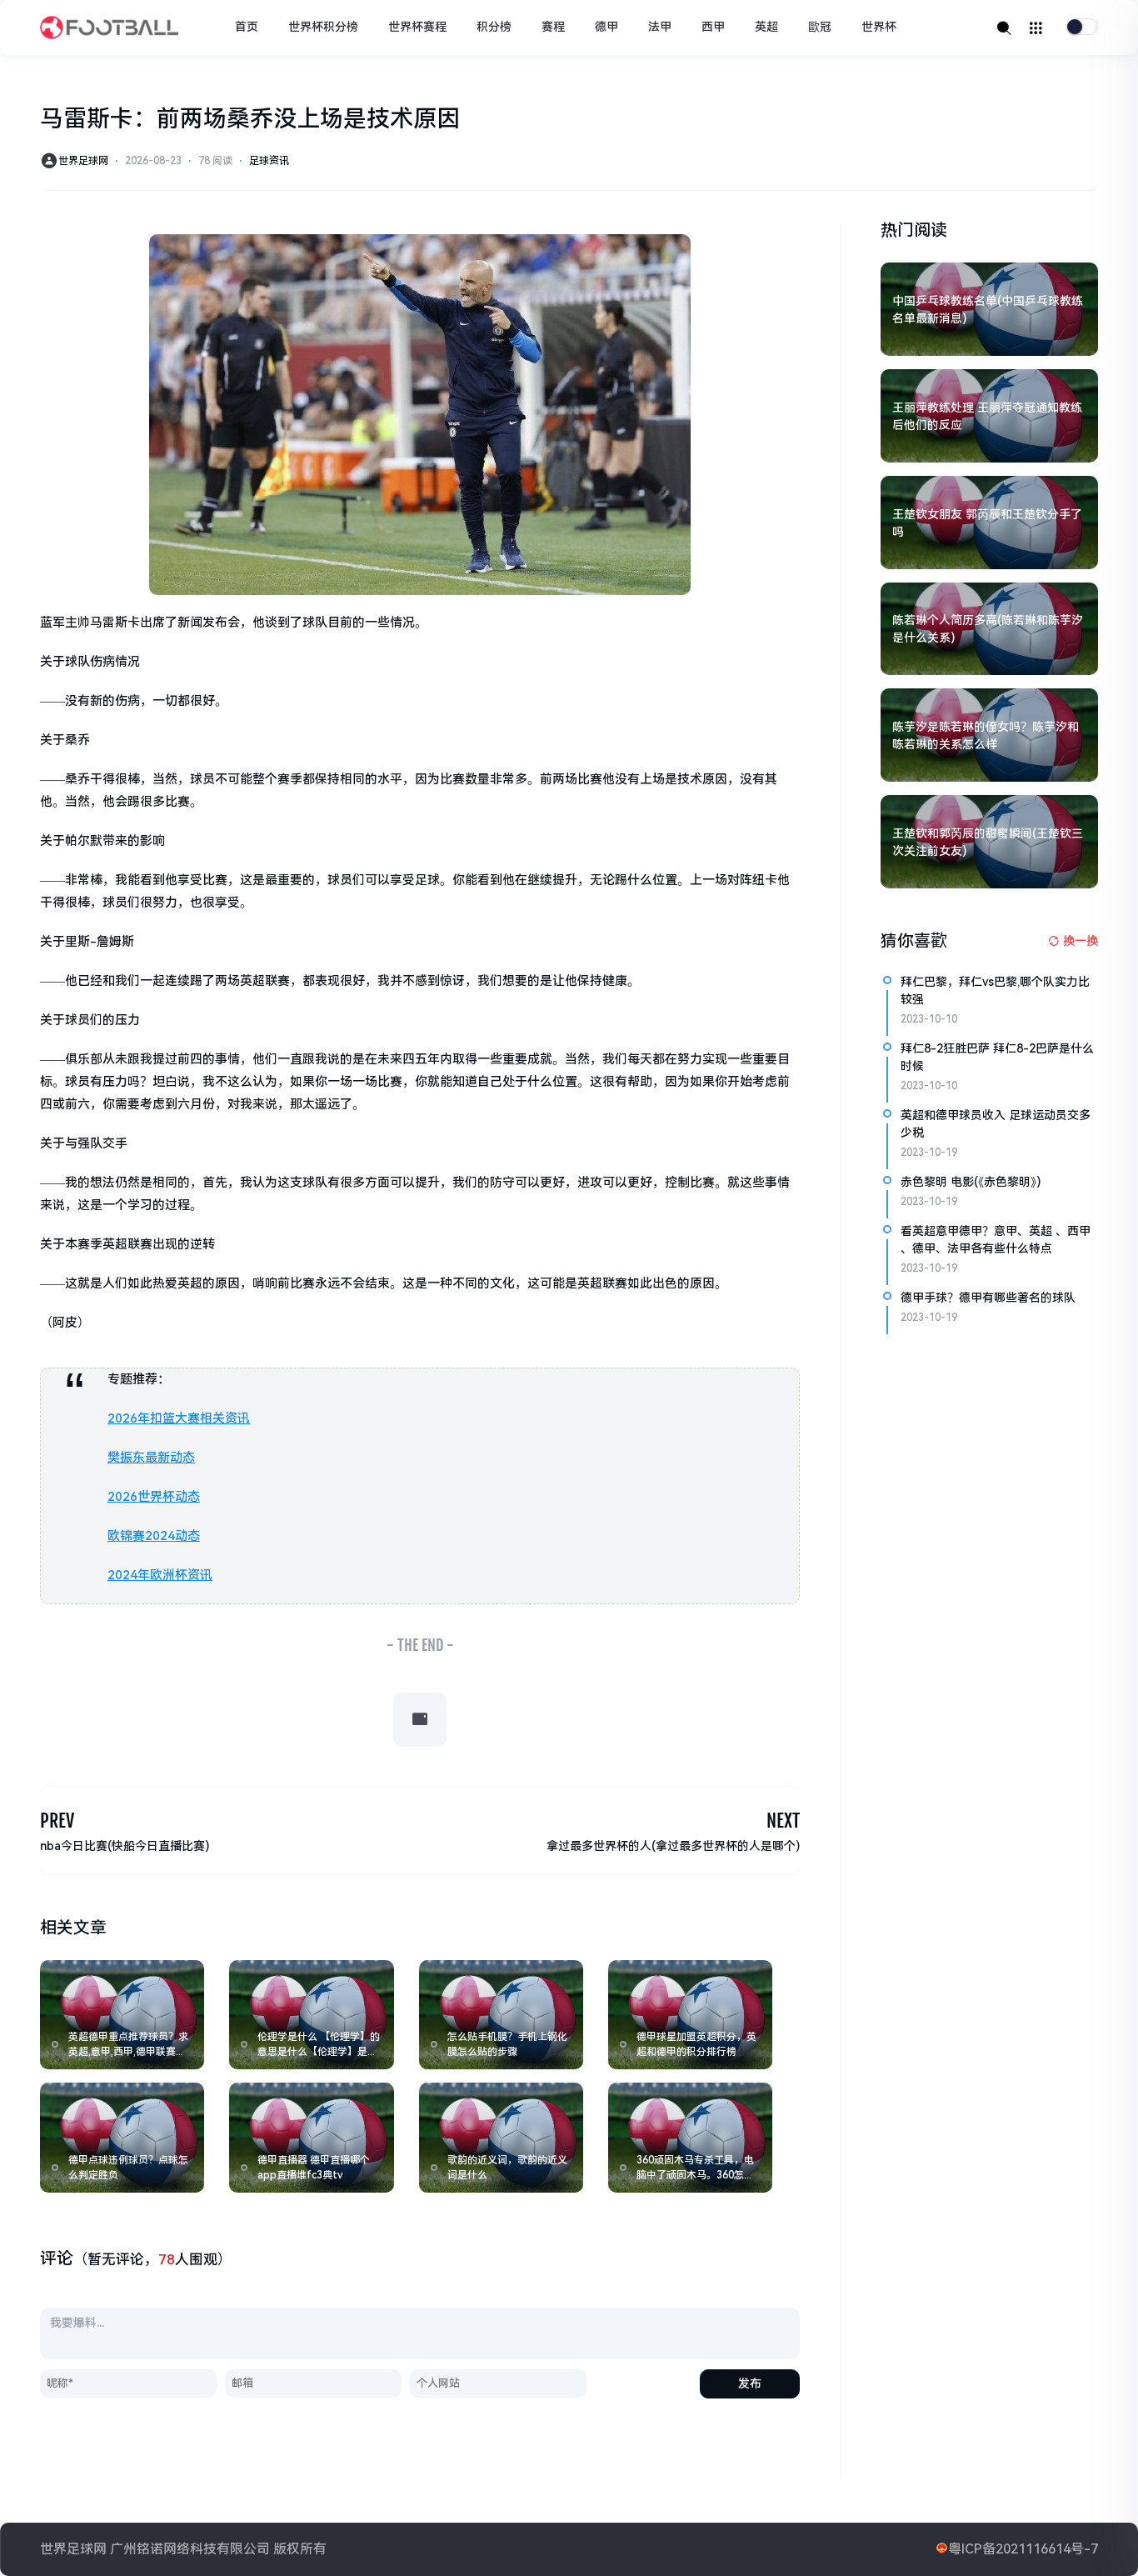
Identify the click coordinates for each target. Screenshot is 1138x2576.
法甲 (660, 27)
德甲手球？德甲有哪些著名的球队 (988, 1298)
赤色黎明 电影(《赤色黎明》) (971, 1182)
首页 (247, 27)
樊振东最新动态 (151, 1458)
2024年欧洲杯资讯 (160, 1575)
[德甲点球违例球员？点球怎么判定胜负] (122, 2137)
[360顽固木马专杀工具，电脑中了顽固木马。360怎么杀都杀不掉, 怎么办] (690, 2137)
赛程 (553, 27)
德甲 (606, 27)
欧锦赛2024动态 (154, 1536)
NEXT (783, 1821)
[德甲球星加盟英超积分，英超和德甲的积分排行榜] (690, 2015)
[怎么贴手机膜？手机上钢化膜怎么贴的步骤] (501, 2015)
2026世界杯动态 (154, 1497)
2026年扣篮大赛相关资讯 (179, 1418)
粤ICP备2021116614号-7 (1023, 2549)
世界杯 (879, 27)
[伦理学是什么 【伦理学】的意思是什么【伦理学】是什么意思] (311, 2015)
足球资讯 (269, 161)
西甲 (713, 27)
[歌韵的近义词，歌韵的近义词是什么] (501, 2137)
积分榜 (494, 27)
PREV (57, 1821)
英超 (766, 27)
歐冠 (820, 27)
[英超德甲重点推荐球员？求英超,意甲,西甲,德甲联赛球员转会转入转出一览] (122, 2015)
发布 (750, 2383)
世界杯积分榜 (323, 27)
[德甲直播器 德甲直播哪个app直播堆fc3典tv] (311, 2137)
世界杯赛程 (417, 27)
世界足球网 (83, 161)
